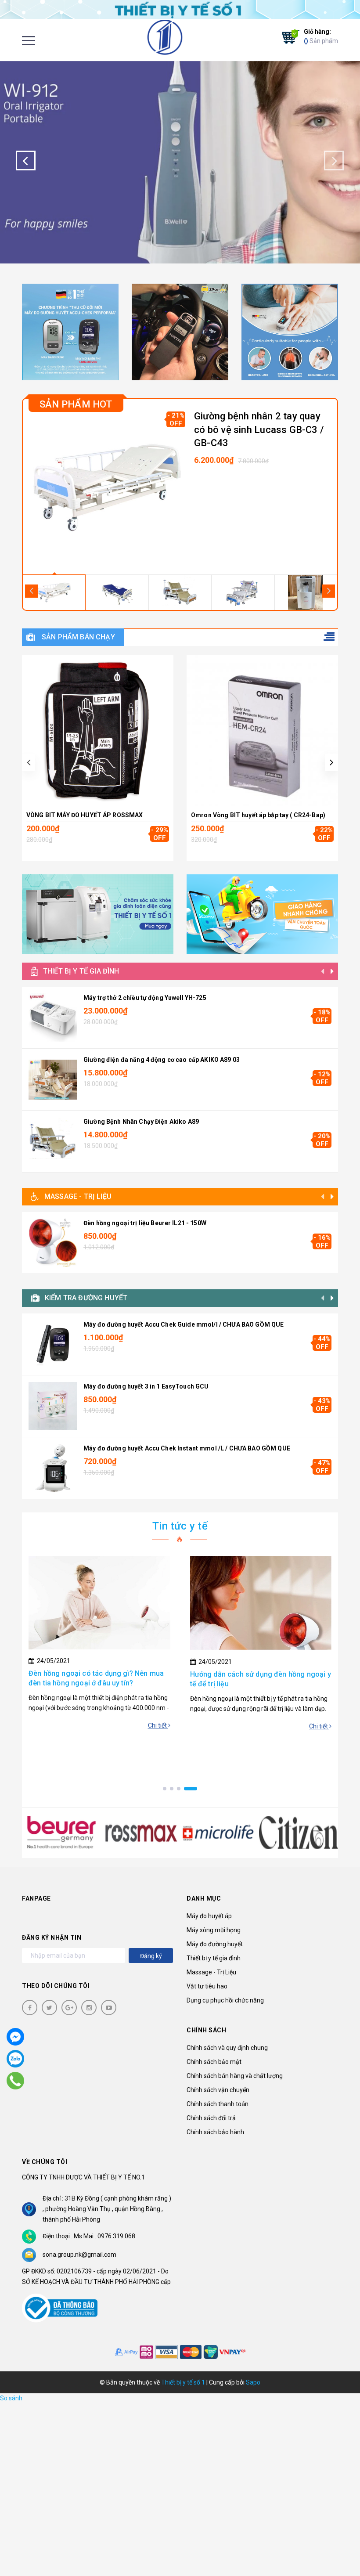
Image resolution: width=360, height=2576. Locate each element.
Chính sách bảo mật (214, 2062)
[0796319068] (16, 2081)
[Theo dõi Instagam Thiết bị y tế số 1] (89, 2008)
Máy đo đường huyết (215, 1944)
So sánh (11, 2398)
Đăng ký (151, 1956)
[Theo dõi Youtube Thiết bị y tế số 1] (109, 2008)
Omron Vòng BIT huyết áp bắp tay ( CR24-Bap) (258, 815)
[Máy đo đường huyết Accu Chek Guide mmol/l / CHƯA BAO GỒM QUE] (53, 1344)
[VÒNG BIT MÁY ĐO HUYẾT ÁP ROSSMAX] (98, 731)
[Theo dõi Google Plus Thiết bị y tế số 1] (69, 2008)
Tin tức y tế (180, 1526)
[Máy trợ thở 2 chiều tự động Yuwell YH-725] (53, 1017)
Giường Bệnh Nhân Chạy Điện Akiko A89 (141, 1122)
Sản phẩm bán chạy (78, 637)
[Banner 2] (180, 332)
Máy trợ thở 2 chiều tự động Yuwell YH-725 (145, 998)
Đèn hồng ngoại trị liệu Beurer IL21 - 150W (145, 1223)
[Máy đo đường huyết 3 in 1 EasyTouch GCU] (53, 1406)
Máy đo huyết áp (209, 1916)
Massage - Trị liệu (78, 1196)
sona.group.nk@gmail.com (79, 2255)
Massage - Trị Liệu (211, 1972)
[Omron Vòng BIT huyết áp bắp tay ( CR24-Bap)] (262, 731)
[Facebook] (15, 2037)
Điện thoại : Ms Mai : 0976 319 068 (89, 2236)
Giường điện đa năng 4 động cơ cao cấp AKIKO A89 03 (162, 1060)
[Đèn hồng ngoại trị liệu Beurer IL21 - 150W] (53, 1243)
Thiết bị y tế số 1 (183, 2382)
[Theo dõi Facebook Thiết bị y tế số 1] (30, 2008)
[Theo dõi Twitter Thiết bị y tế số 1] (49, 2008)
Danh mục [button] (204, 1898)
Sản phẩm (321, 36)
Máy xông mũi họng (214, 1930)
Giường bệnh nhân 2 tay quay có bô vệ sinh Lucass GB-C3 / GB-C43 (259, 430)
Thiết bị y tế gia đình (81, 971)
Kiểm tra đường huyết (86, 1298)
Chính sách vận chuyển (218, 2090)
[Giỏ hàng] (288, 37)
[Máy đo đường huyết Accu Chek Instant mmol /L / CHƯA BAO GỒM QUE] (53, 1468)
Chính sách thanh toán (218, 2104)
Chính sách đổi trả (211, 2118)
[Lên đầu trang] (338, 2547)
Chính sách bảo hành (215, 2132)
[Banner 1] (70, 332)
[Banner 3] (290, 332)
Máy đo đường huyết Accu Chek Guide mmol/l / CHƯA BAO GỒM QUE (184, 1324)
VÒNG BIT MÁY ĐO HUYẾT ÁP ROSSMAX (85, 815)
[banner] (180, 9)
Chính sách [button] (206, 2030)
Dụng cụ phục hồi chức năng (225, 2000)
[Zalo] (15, 2059)
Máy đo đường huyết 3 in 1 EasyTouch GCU (146, 1386)
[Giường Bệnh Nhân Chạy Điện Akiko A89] (53, 1141)
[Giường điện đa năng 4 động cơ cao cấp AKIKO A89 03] (53, 1079)
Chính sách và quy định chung (227, 2048)
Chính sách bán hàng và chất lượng (235, 2076)
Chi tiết (158, 1725)
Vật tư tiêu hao (207, 1986)
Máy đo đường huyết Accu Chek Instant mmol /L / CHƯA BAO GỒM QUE (187, 1448)
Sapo (253, 2382)
